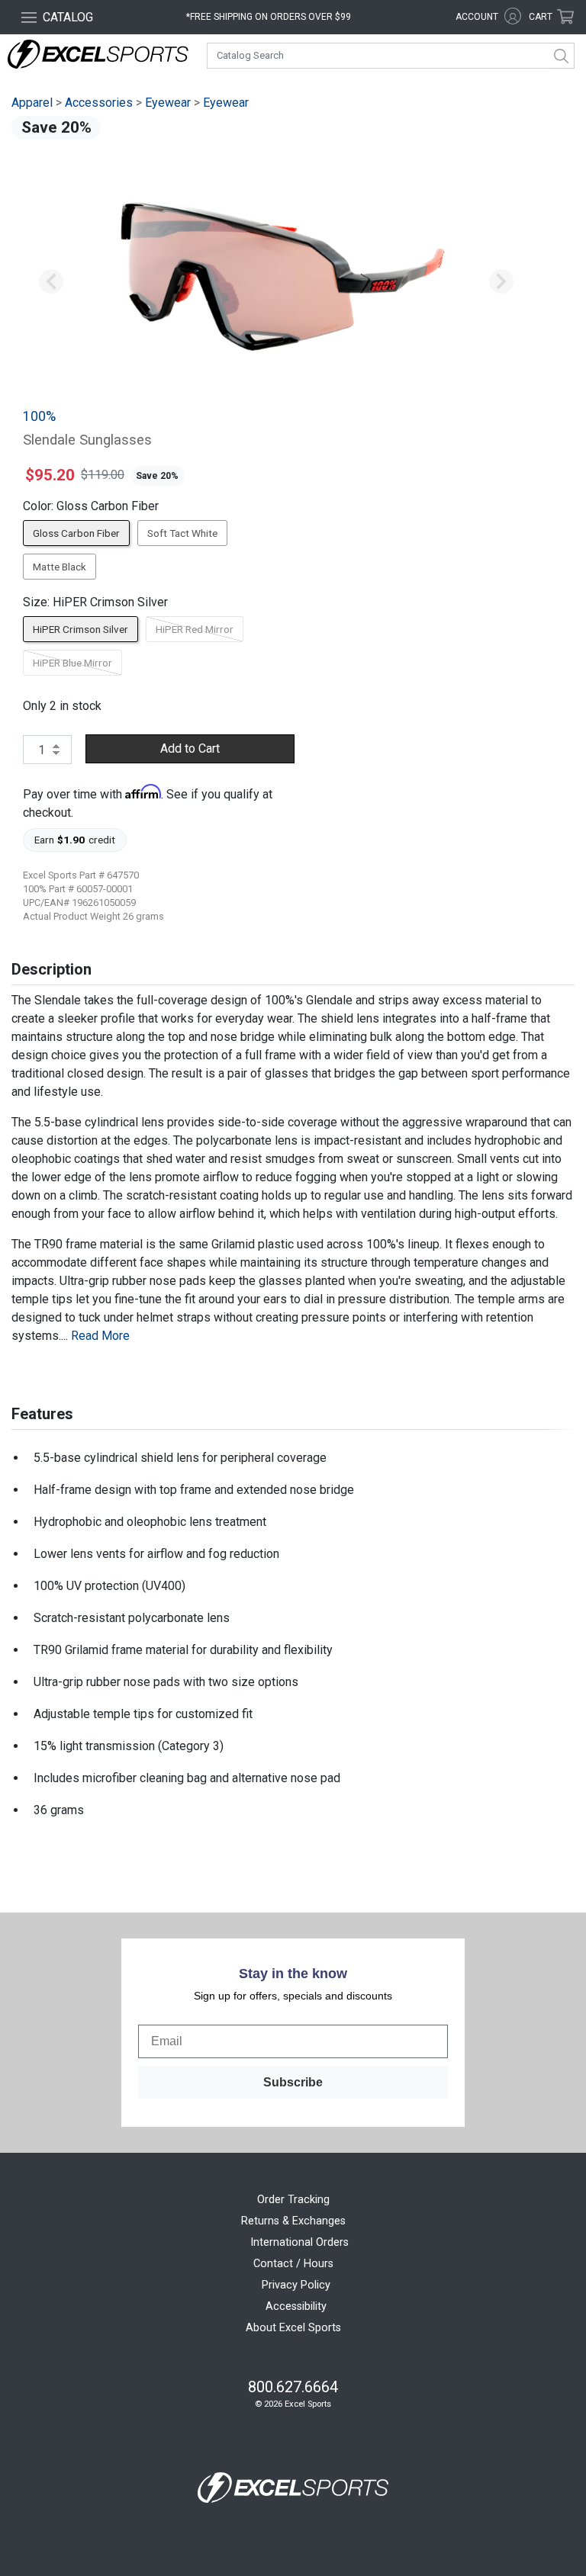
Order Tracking (293, 2200)
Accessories (99, 103)
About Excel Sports (293, 2328)
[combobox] (391, 56)
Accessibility (296, 2306)
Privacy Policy (296, 2285)
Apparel (32, 103)
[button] (51, 282)
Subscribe (293, 2082)
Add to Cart (190, 748)
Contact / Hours (293, 2264)
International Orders (299, 2242)
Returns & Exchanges (293, 2221)
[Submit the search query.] (562, 56)
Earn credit (75, 840)
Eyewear (168, 103)
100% (39, 416)
